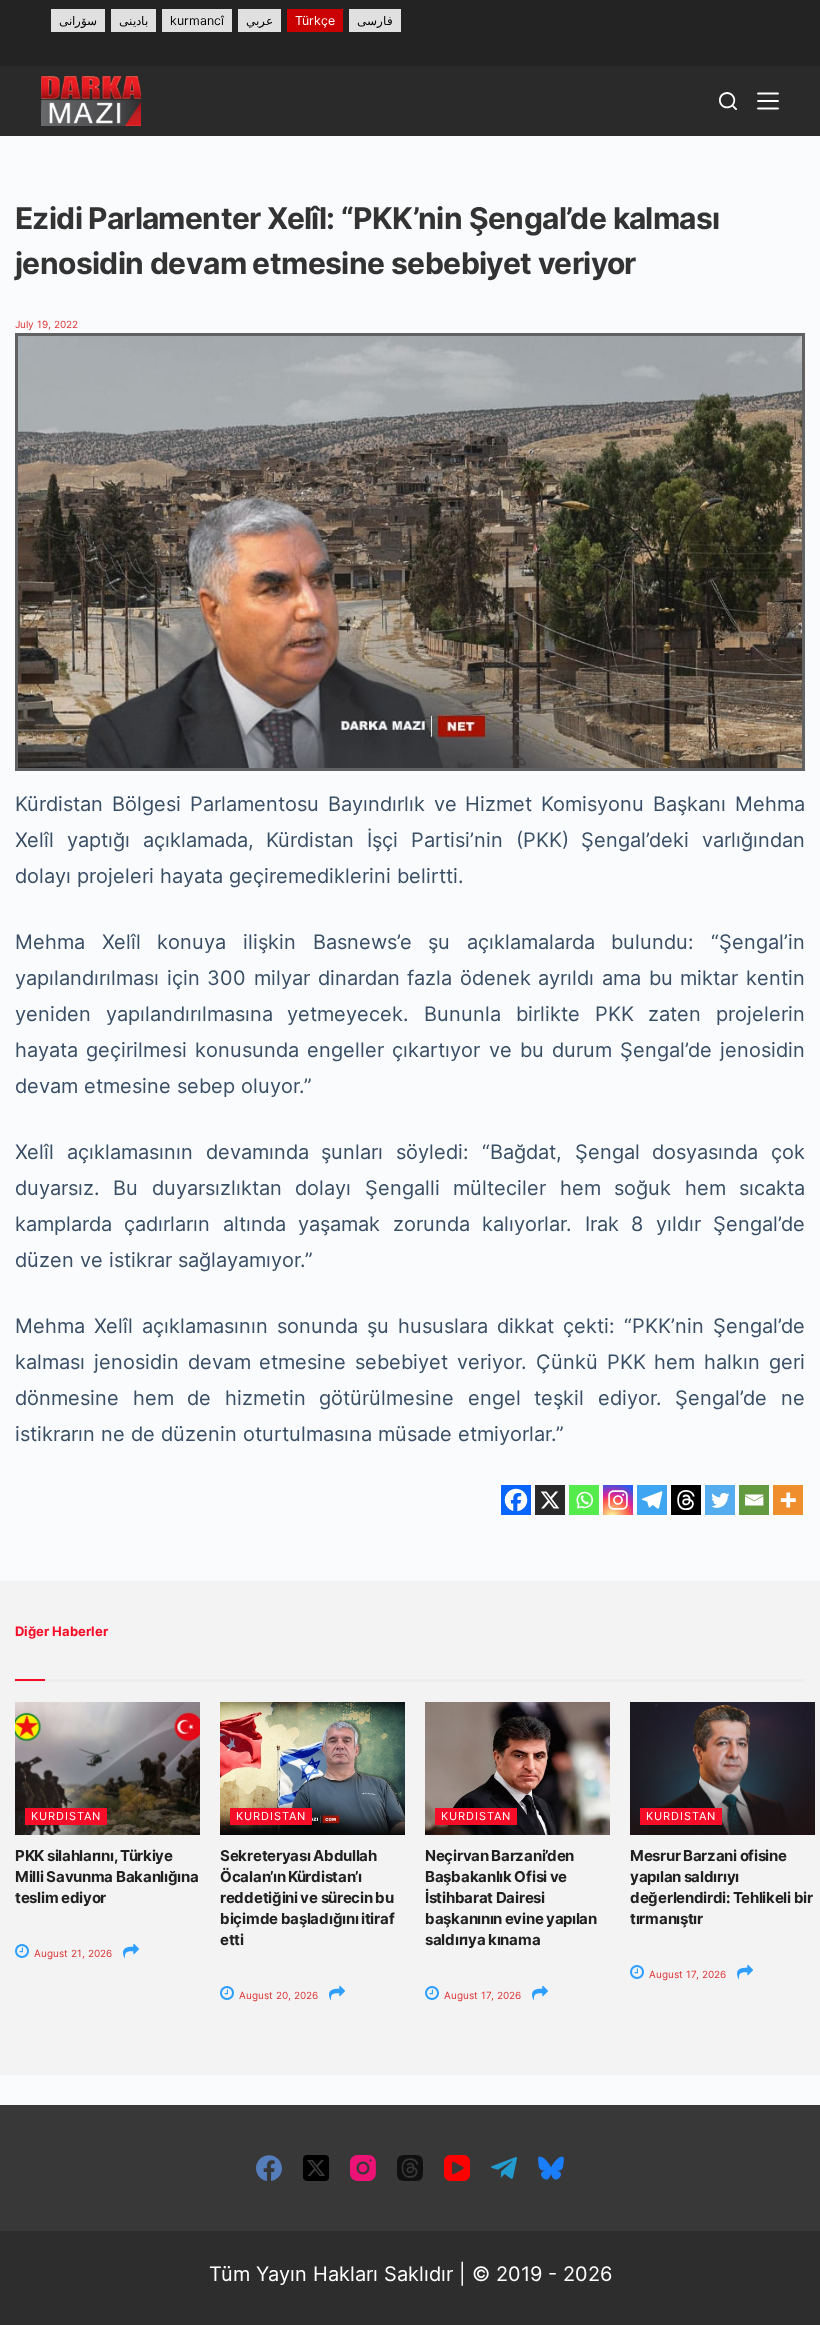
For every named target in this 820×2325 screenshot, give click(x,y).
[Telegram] (652, 1500)
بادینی (133, 20)
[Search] (728, 101)
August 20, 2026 (277, 1995)
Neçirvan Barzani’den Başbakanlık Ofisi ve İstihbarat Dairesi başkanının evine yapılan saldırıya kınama (511, 1897)
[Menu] (768, 101)
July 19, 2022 (46, 324)
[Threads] (686, 1500)
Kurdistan (66, 1816)
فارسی (375, 20)
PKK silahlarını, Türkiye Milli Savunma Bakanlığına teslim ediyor (107, 1876)
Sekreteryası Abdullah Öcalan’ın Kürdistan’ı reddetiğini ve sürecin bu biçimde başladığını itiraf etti (307, 1897)
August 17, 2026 (481, 1995)
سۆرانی (78, 20)
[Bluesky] (551, 2168)
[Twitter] (720, 1500)
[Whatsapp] (584, 1500)
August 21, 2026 (71, 1953)
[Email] (754, 1500)
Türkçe (315, 20)
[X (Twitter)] (316, 2168)
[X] (550, 1500)
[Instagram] (618, 1500)
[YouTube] (457, 2168)
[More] (788, 1500)
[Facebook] (516, 1500)
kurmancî (197, 20)
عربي (259, 20)
